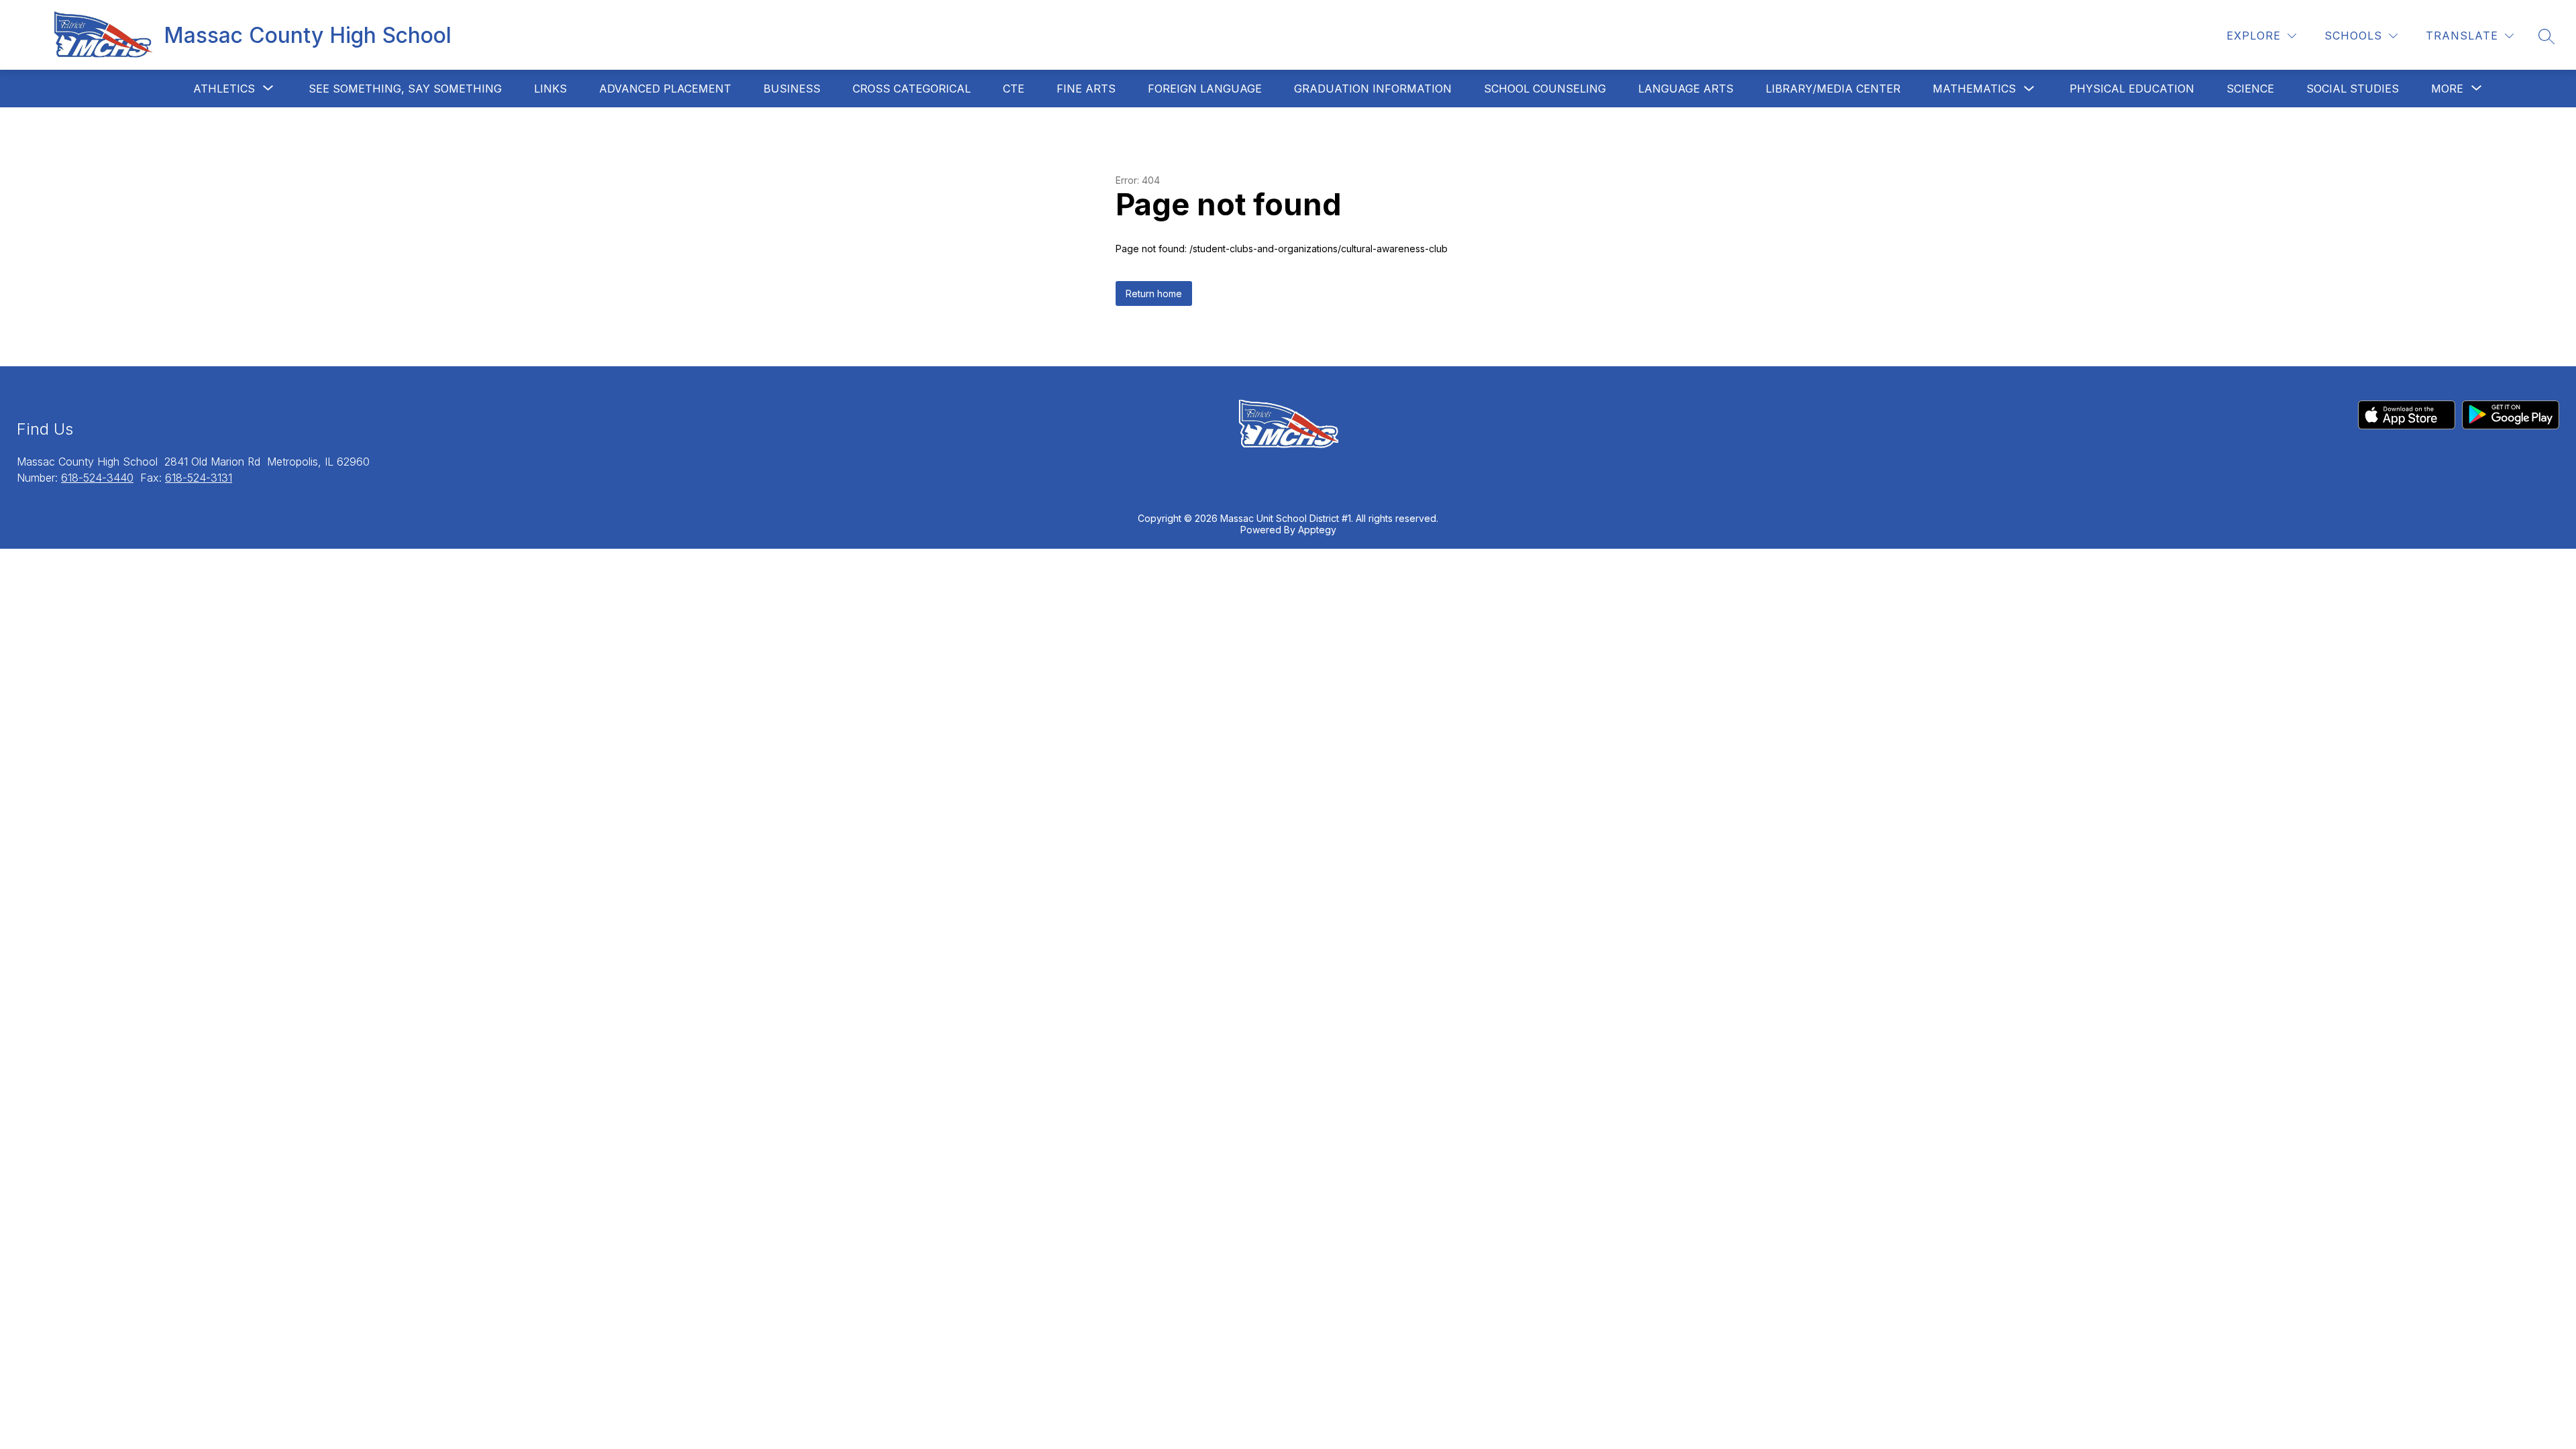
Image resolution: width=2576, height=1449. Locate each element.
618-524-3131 (199, 478)
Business (792, 89)
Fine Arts (1086, 89)
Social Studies (2353, 89)
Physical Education (2132, 89)
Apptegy (1317, 530)
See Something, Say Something (405, 89)
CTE (1014, 89)
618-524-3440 (97, 478)
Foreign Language (1205, 89)
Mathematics (1974, 89)
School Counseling (1545, 89)
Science (2250, 89)
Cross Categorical (912, 89)
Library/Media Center (1833, 89)
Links (550, 89)
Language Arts (1686, 89)
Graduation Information (1373, 89)
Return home (1154, 293)
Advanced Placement (665, 89)
